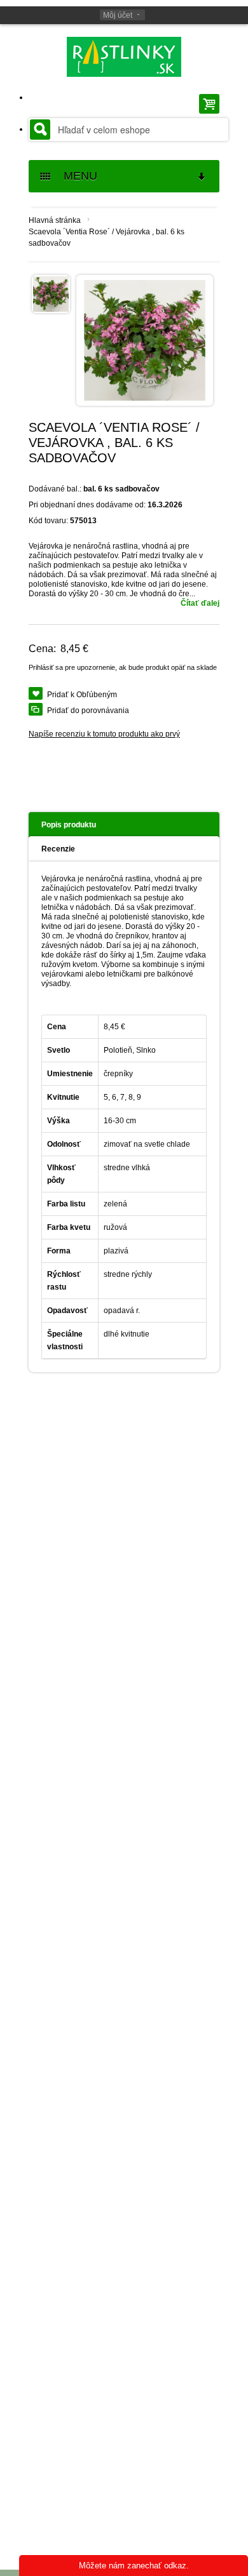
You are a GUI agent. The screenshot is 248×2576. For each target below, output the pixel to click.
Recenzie (58, 849)
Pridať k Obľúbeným (82, 695)
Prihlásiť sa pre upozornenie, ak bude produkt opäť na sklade (123, 667)
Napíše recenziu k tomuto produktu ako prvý (104, 734)
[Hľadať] (40, 130)
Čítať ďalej (200, 603)
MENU (76, 176)
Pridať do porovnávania (88, 711)
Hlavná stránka (55, 220)
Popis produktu (69, 825)
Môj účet (118, 15)
